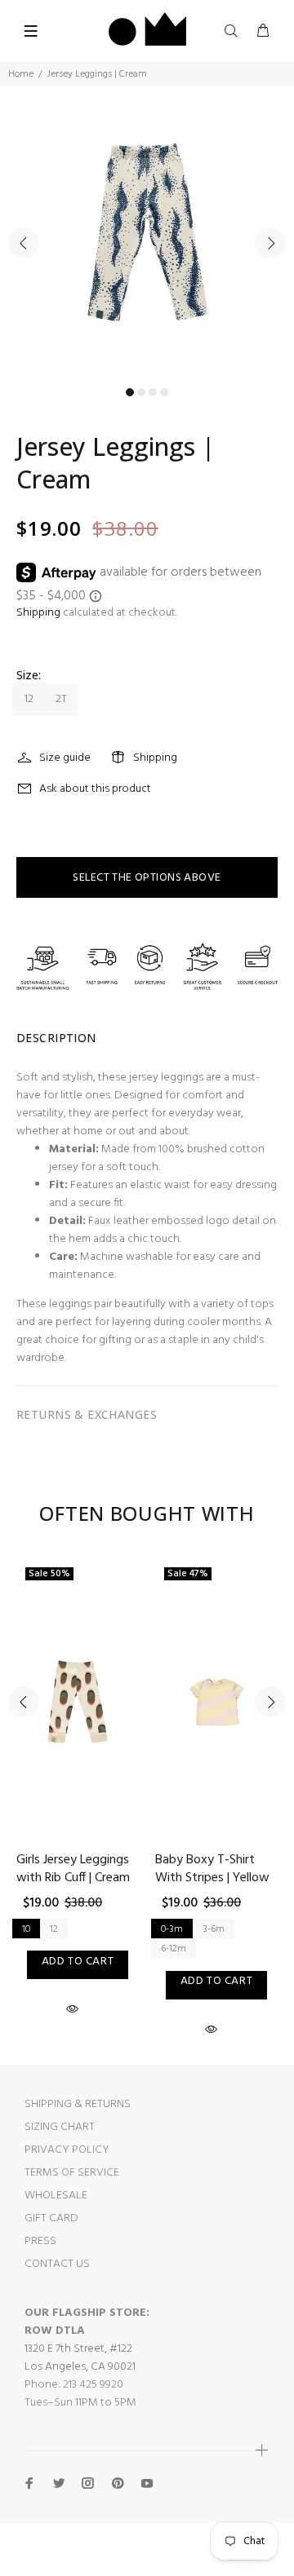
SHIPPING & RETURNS (78, 2104)
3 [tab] (153, 392)
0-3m (172, 1929)
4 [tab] (164, 392)
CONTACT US (57, 2264)
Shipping (38, 613)
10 (26, 1929)
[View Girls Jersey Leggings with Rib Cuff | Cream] (78, 1702)
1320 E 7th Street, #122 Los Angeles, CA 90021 (80, 2358)
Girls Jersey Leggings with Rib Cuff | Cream (73, 1869)
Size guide (65, 758)
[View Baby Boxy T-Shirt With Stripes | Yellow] (216, 1702)
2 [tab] (141, 392)
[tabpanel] (147, 233)
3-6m (214, 1929)
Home (21, 74)
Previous (24, 243)
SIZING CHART (60, 2127)
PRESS (40, 2241)
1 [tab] (130, 392)
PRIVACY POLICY (67, 2150)
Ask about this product (95, 789)
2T (61, 699)
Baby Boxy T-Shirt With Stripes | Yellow (212, 1869)
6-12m (174, 1949)
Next (270, 243)
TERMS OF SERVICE (72, 2173)
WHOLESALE (56, 2196)
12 (29, 699)
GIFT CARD (51, 2218)
